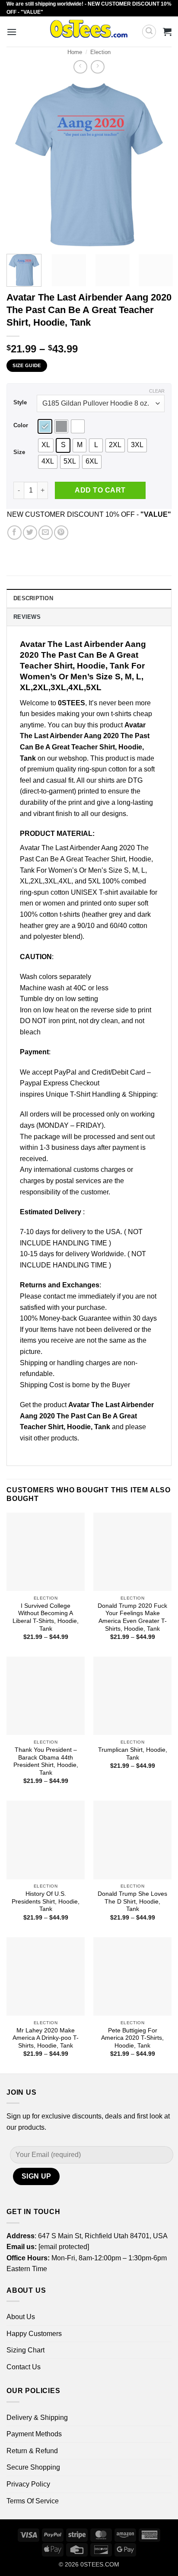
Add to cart (100, 490)
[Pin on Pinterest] (61, 533)
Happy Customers (34, 2334)
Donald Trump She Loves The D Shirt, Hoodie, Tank (132, 1901)
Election (100, 52)
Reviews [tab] (27, 617)
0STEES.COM (100, 2564)
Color (21, 426)
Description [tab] (33, 598)
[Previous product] (97, 67)
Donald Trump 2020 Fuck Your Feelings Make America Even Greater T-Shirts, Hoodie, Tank (132, 1617)
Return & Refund (32, 2451)
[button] (12, 32)
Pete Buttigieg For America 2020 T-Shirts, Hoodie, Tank (132, 2038)
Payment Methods (34, 2434)
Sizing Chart (25, 2350)
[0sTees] (89, 32)
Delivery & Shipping (37, 2418)
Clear (157, 391)
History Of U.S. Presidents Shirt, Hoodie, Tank (46, 1901)
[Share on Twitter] (30, 533)
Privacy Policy (28, 2484)
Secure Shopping (33, 2467)
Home (75, 52)
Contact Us (24, 2367)
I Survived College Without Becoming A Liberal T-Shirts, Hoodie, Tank (46, 1617)
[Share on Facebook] (14, 533)
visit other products (49, 1438)
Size (19, 452)
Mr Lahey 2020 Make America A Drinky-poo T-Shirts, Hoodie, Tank (46, 2038)
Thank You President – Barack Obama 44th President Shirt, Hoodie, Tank (46, 1761)
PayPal (65, 1072)
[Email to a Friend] (46, 533)
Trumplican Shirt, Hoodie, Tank (133, 1754)
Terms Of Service (33, 2501)
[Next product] (80, 67)
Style (20, 403)
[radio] (45, 426)
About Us (21, 2317)
